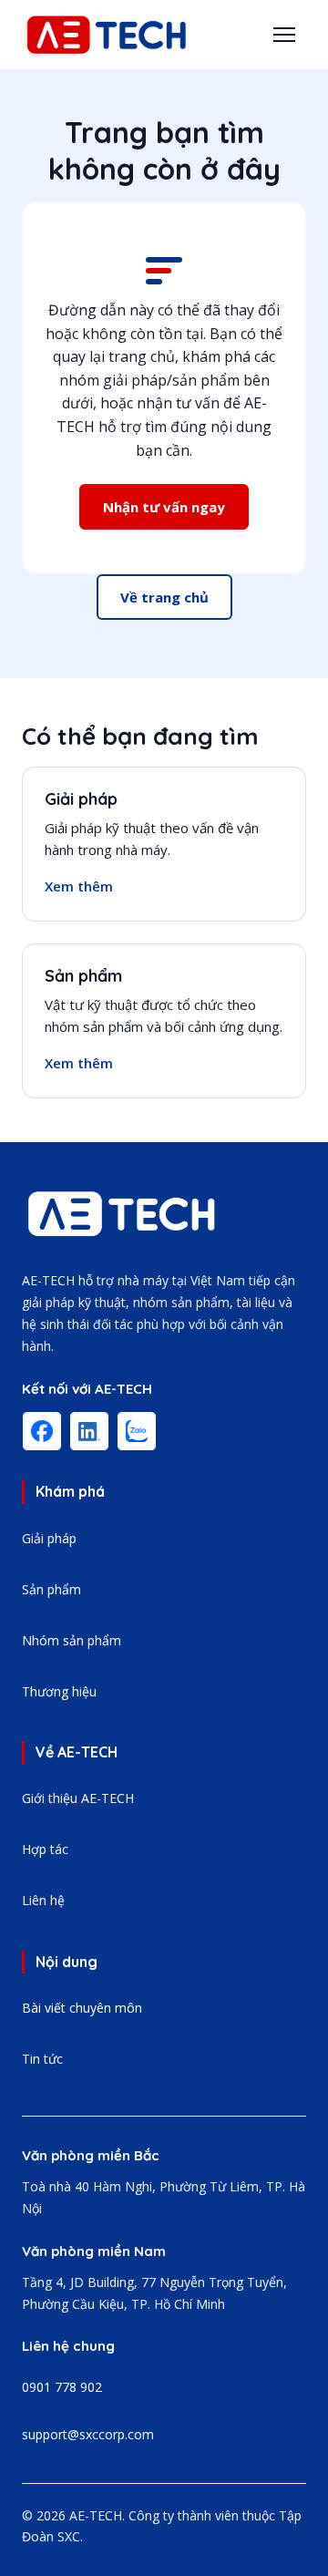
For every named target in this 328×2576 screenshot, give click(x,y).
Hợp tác (45, 1849)
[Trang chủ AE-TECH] (122, 1214)
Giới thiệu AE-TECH (78, 1798)
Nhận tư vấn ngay (164, 507)
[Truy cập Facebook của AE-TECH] (42, 1431)
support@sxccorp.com (88, 2434)
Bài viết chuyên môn (82, 2008)
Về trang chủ (164, 597)
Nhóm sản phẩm (72, 1640)
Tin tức (42, 2059)
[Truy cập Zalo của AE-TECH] (137, 1431)
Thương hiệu (59, 1691)
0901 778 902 (62, 2387)
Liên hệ (43, 1900)
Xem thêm (79, 886)
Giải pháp (81, 799)
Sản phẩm (83, 976)
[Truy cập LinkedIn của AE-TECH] (89, 1431)
